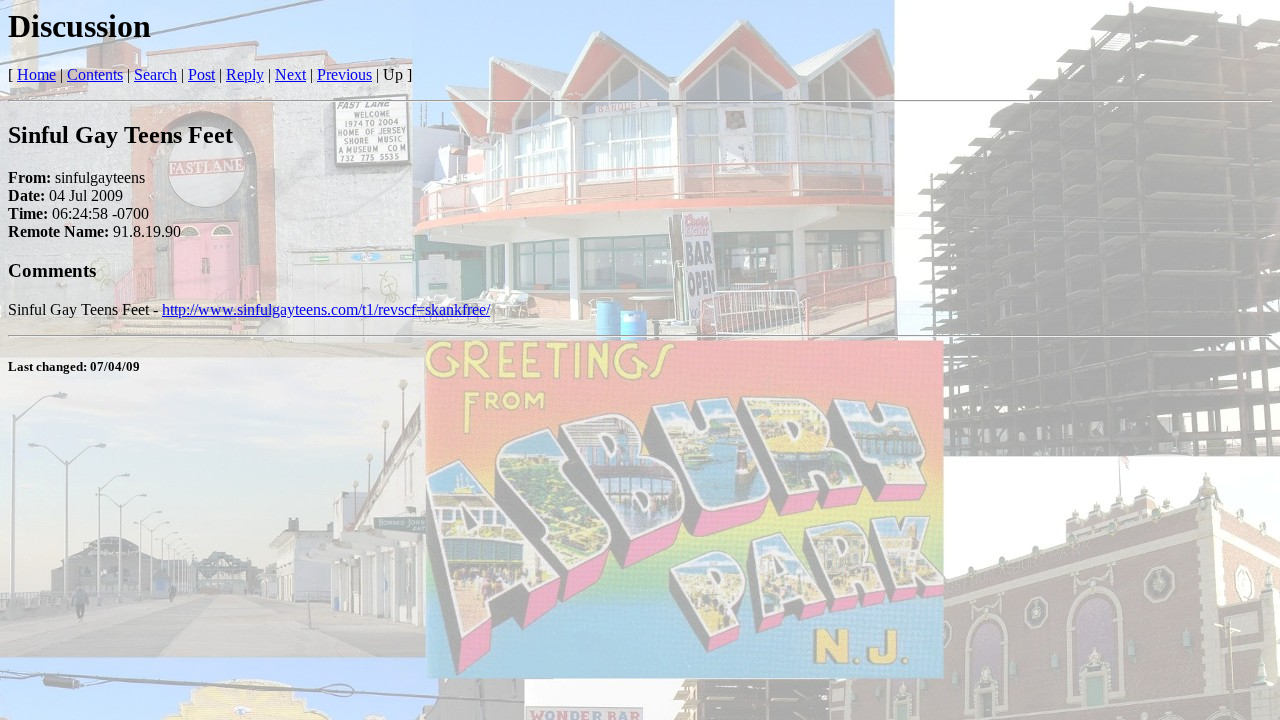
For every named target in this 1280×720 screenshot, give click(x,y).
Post (201, 74)
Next (290, 74)
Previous (344, 74)
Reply (245, 74)
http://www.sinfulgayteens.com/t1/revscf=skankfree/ (326, 309)
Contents (95, 74)
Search (155, 74)
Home (36, 74)
